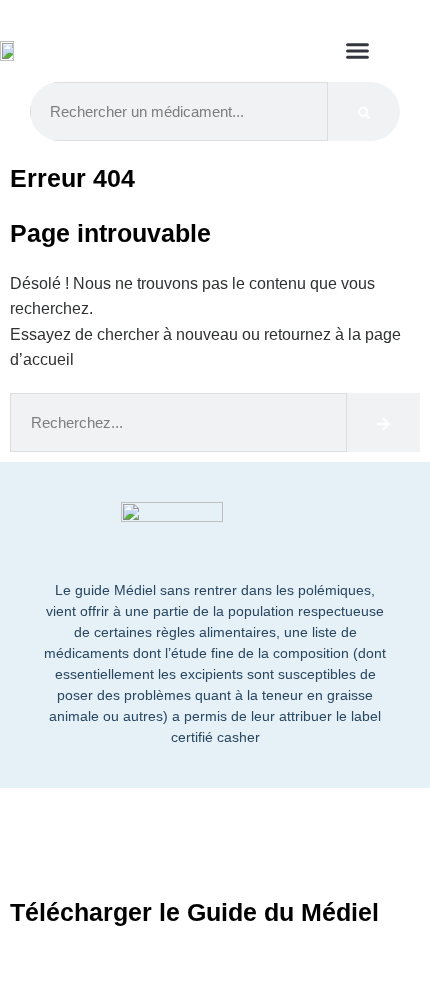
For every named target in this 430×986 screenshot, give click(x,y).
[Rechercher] (364, 111)
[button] (358, 51)
